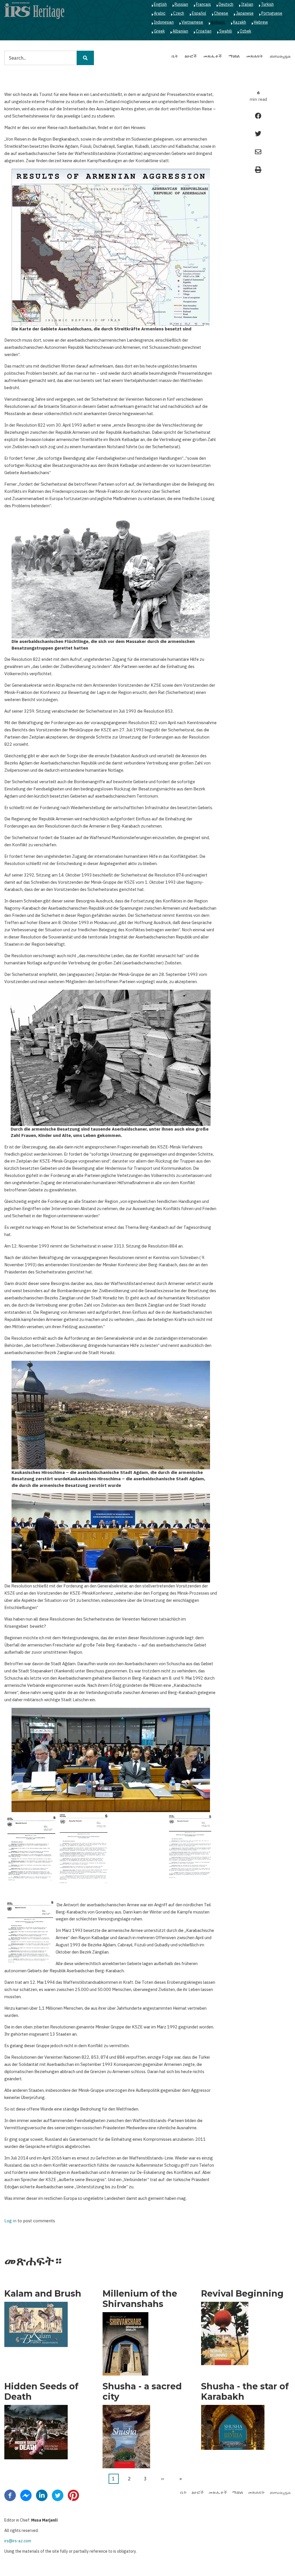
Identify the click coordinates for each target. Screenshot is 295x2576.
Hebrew (261, 22)
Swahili (226, 31)
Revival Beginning (242, 2294)
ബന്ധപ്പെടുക (280, 56)
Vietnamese (192, 22)
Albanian (180, 31)
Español (199, 13)
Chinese (221, 13)
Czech (179, 13)
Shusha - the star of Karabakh (245, 2392)
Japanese (245, 13)
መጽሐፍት (255, 56)
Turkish (267, 4)
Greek (159, 31)
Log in (10, 2221)
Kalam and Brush (43, 2294)
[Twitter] (58, 2495)
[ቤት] (34, 10)
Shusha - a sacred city (142, 2392)
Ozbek (245, 31)
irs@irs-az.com (18, 2541)
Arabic (160, 13)
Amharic (218, 22)
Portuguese (272, 13)
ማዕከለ (234, 56)
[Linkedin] (42, 2495)
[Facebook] (10, 2495)
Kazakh (240, 22)
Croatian (204, 31)
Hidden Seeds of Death (41, 2392)
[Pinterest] (73, 2495)
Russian (181, 4)
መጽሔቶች (213, 56)
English (160, 4)
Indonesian (164, 22)
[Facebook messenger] (26, 2495)
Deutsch (226, 4)
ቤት (175, 56)
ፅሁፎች (191, 56)
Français (203, 4)
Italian (247, 4)
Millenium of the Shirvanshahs (140, 2299)
